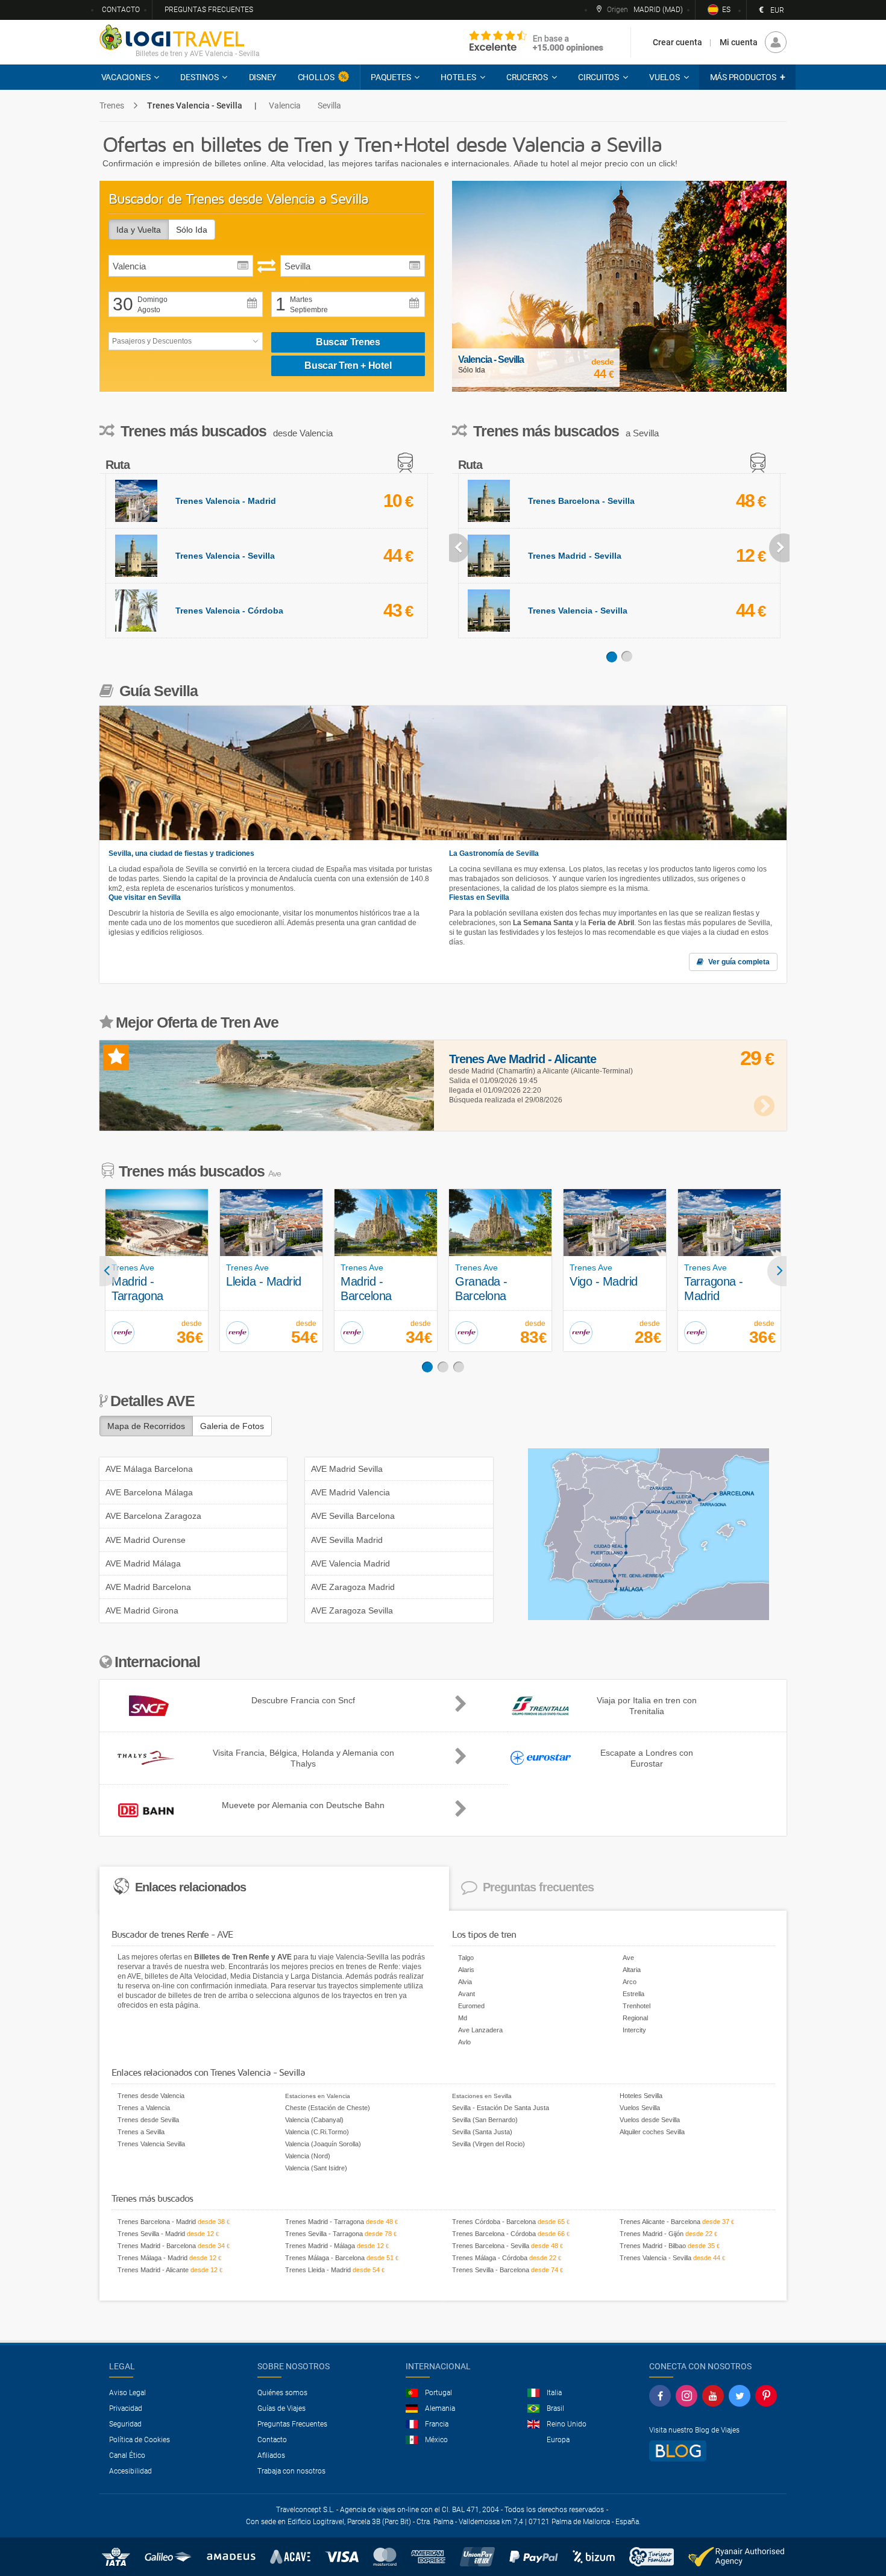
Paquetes (391, 77)
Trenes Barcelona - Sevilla (581, 501)
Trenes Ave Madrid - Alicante (523, 1059)
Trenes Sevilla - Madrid (151, 2234)
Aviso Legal (127, 2393)
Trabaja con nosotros (291, 2471)
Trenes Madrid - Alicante (153, 2270)
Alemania (440, 2408)
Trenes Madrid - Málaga (320, 2246)
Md (463, 2018)
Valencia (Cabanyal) (314, 2120)
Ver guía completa (738, 962)
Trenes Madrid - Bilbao (653, 2246)
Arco (630, 1982)
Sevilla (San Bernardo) (485, 2120)
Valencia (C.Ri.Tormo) (317, 2132)
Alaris (466, 1970)
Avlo (464, 2042)
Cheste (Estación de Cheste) (328, 2108)
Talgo (466, 1958)
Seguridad (125, 2424)
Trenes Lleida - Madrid (318, 2270)
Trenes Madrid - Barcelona (157, 2246)
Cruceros (527, 77)
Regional (635, 2018)
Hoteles (458, 77)
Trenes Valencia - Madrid (226, 501)
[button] (747, 77)
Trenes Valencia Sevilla (151, 2144)
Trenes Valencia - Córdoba (229, 611)
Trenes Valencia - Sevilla (225, 556)
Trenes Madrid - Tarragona (325, 2222)
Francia (437, 2424)
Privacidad (126, 2408)
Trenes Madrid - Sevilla (575, 556)
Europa (558, 2440)
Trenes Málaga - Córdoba (490, 2258)
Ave (628, 1958)
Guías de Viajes (281, 2408)
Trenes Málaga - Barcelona (325, 2258)
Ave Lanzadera (480, 2030)
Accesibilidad (130, 2471)
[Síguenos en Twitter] (740, 2396)
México (436, 2440)
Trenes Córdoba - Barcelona (494, 2222)
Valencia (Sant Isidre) (316, 2168)
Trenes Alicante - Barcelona (660, 2222)
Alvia (465, 1982)
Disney (263, 77)
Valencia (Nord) (308, 2156)
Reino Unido (567, 2424)
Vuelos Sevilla (640, 2108)
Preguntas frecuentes (209, 10)
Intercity (634, 2030)
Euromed (471, 2006)
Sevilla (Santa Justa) (482, 2132)
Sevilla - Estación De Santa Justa (501, 2108)
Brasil (555, 2408)
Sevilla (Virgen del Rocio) (489, 2144)
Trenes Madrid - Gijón (652, 2234)
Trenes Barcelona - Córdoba (494, 2234)
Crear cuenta (677, 42)
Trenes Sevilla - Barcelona (491, 2270)
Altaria (632, 1970)
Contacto (121, 10)
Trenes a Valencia (144, 2108)
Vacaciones (126, 77)
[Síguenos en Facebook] (660, 2396)
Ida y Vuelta (139, 230)
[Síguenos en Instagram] (686, 2396)
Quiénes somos (282, 2393)
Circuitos (599, 77)
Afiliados (271, 2455)
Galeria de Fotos (232, 1426)
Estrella (633, 1994)
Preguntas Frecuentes (292, 2424)
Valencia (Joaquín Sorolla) (323, 2144)
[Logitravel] (536, 42)
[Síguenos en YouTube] (713, 2396)
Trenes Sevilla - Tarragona (324, 2234)
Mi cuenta (739, 42)
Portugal (438, 2393)
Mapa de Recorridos (146, 1426)
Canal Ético (127, 2455)
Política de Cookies (140, 2440)
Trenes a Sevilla (141, 2132)
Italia (554, 2393)
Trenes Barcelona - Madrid (157, 2222)
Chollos (316, 77)
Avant (467, 1994)
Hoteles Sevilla (641, 2096)
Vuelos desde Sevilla (650, 2120)
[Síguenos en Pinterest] (766, 2396)
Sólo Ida (192, 230)
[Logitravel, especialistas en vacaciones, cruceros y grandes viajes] (172, 37)
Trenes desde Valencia (151, 2096)
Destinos (199, 77)
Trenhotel (636, 2006)
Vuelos (664, 77)
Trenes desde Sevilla (148, 2120)
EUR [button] (771, 10)
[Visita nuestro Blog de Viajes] (678, 2450)
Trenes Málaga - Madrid (152, 2258)
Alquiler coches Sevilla (652, 2132)
